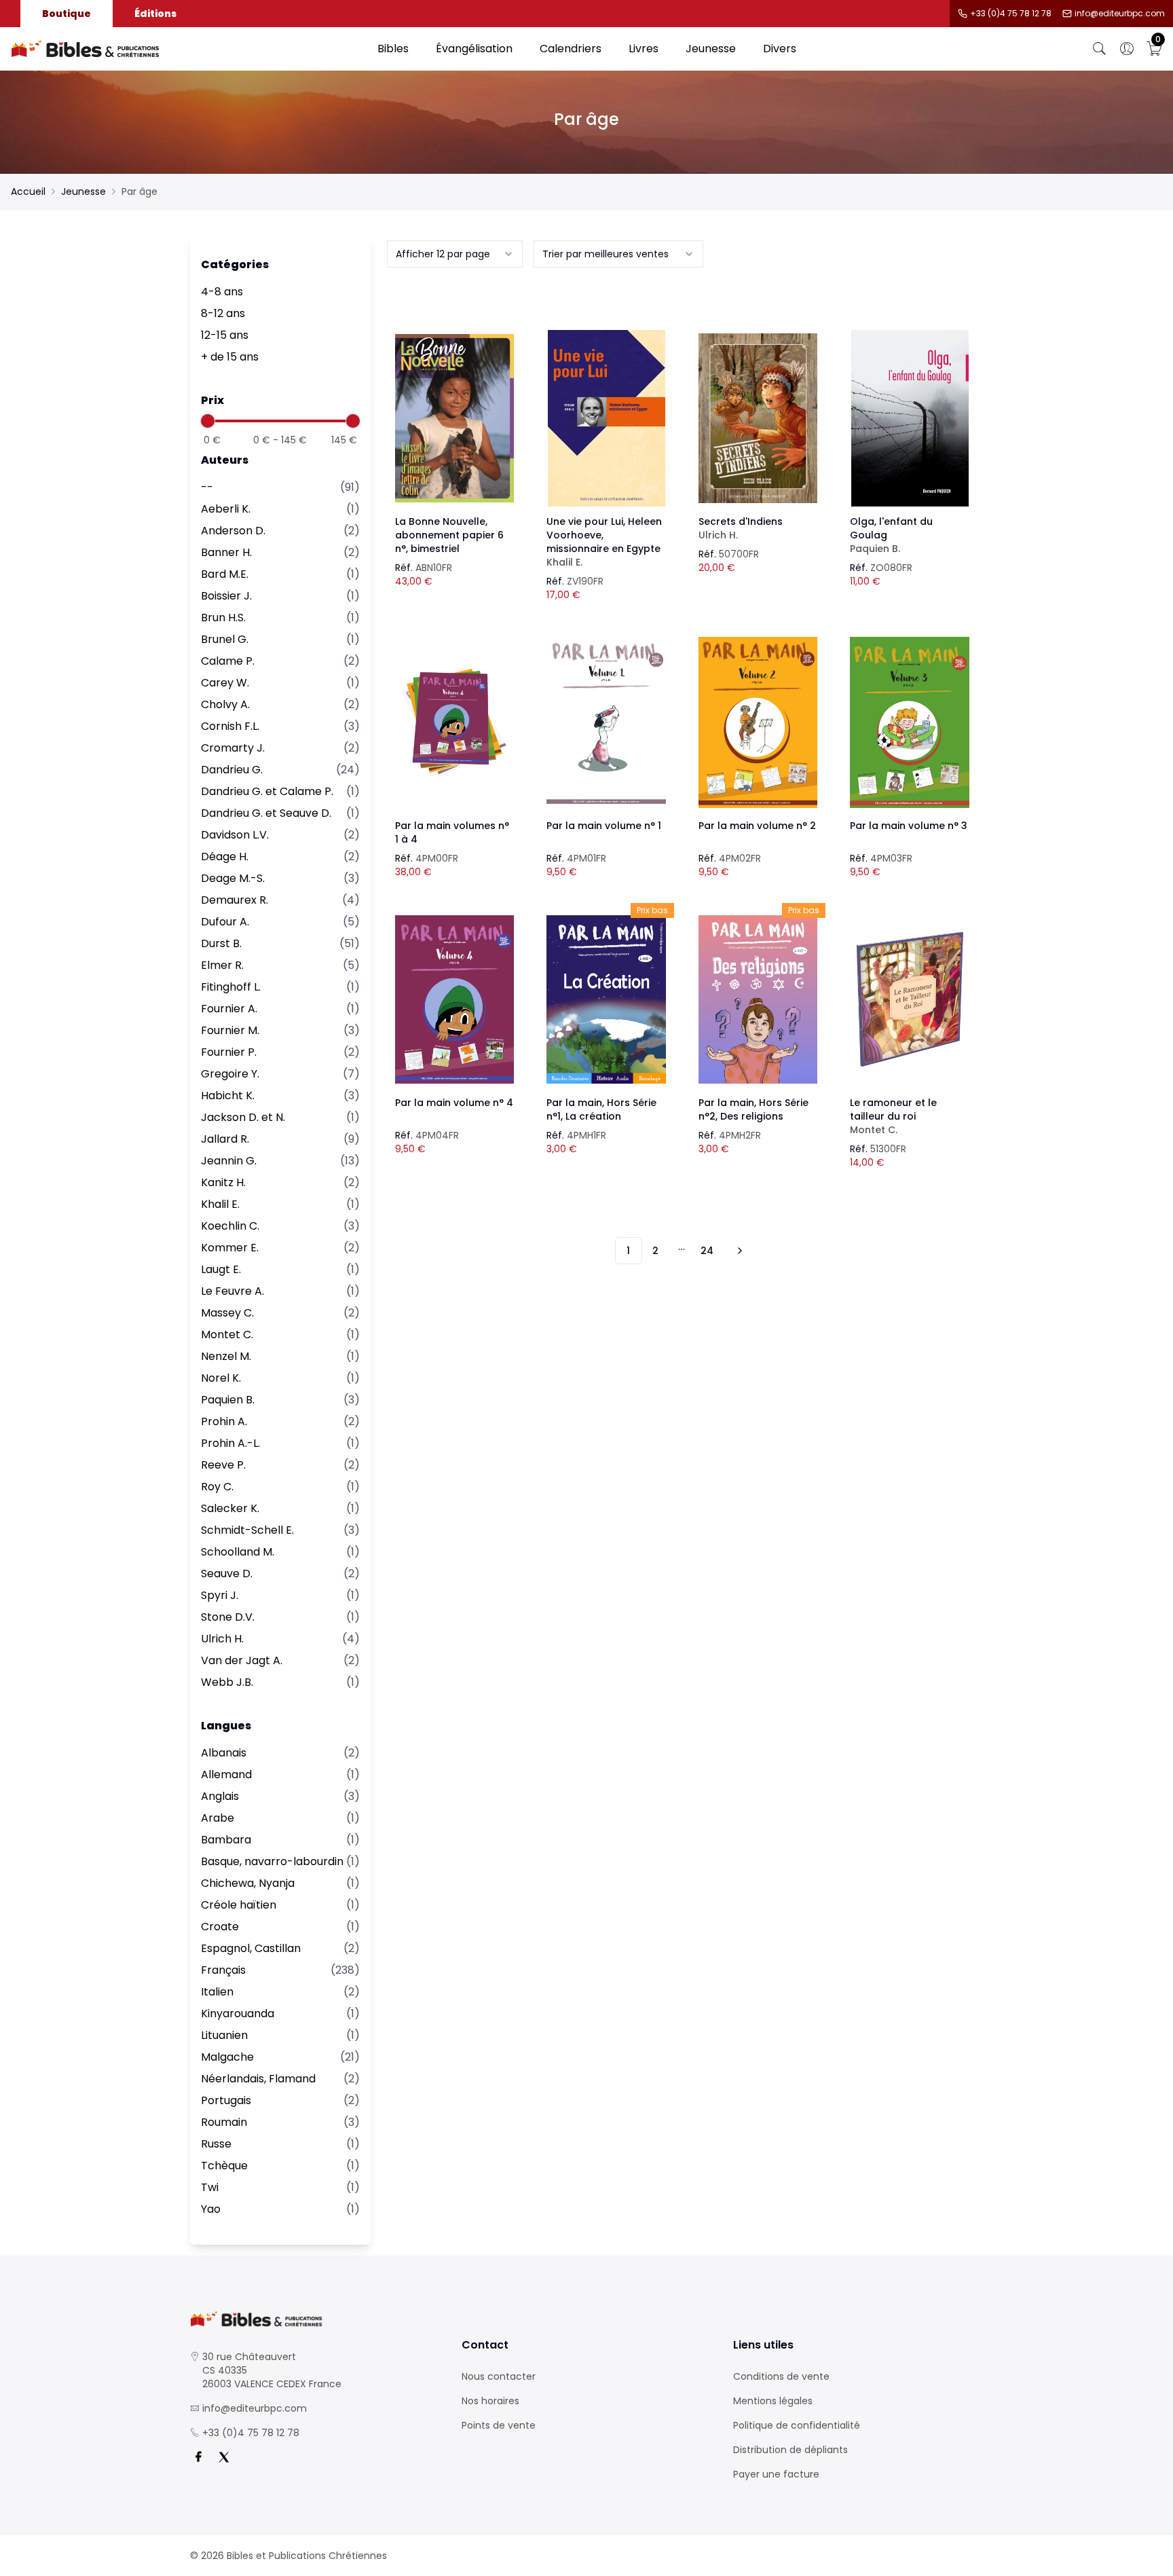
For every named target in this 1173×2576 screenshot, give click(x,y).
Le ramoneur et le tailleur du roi (893, 1116)
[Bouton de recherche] (1100, 49)
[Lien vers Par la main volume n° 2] (758, 722)
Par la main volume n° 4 (454, 1103)
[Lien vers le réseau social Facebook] (198, 2457)
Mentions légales (773, 2401)
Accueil (28, 191)
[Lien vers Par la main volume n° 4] (455, 999)
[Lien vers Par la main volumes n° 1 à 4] (455, 722)
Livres (644, 49)
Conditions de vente (781, 2376)
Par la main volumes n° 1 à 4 (452, 832)
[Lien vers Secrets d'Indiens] (758, 418)
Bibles (393, 49)
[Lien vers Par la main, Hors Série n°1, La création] (606, 999)
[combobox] (455, 254)
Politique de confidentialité (797, 2425)
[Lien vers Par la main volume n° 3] (910, 722)
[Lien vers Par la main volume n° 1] (606, 722)
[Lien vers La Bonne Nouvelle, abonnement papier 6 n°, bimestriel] (455, 418)
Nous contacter (499, 2376)
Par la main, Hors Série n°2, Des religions (753, 1109)
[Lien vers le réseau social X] (224, 2457)
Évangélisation (474, 49)
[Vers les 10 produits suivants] (738, 1251)
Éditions (155, 14)
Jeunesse (711, 49)
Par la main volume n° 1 (604, 826)
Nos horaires (490, 2401)
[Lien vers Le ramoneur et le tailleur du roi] (910, 999)
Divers (780, 49)
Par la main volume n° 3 (909, 826)
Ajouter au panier (454, 406)
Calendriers (571, 49)
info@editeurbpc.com (1120, 14)
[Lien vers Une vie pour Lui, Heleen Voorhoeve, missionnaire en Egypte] (606, 418)
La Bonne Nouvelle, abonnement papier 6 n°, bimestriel (449, 535)
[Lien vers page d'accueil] (187, 49)
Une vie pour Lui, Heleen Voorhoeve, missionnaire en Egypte (604, 542)
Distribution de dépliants (790, 2450)
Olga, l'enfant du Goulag (891, 535)
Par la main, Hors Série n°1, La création (601, 1109)
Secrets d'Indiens (741, 528)
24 (707, 1251)
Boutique (67, 14)
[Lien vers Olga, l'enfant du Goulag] (910, 418)
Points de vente (499, 2425)
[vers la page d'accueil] (315, 2319)
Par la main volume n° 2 (757, 826)
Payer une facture (776, 2474)
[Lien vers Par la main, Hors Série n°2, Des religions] (758, 999)
